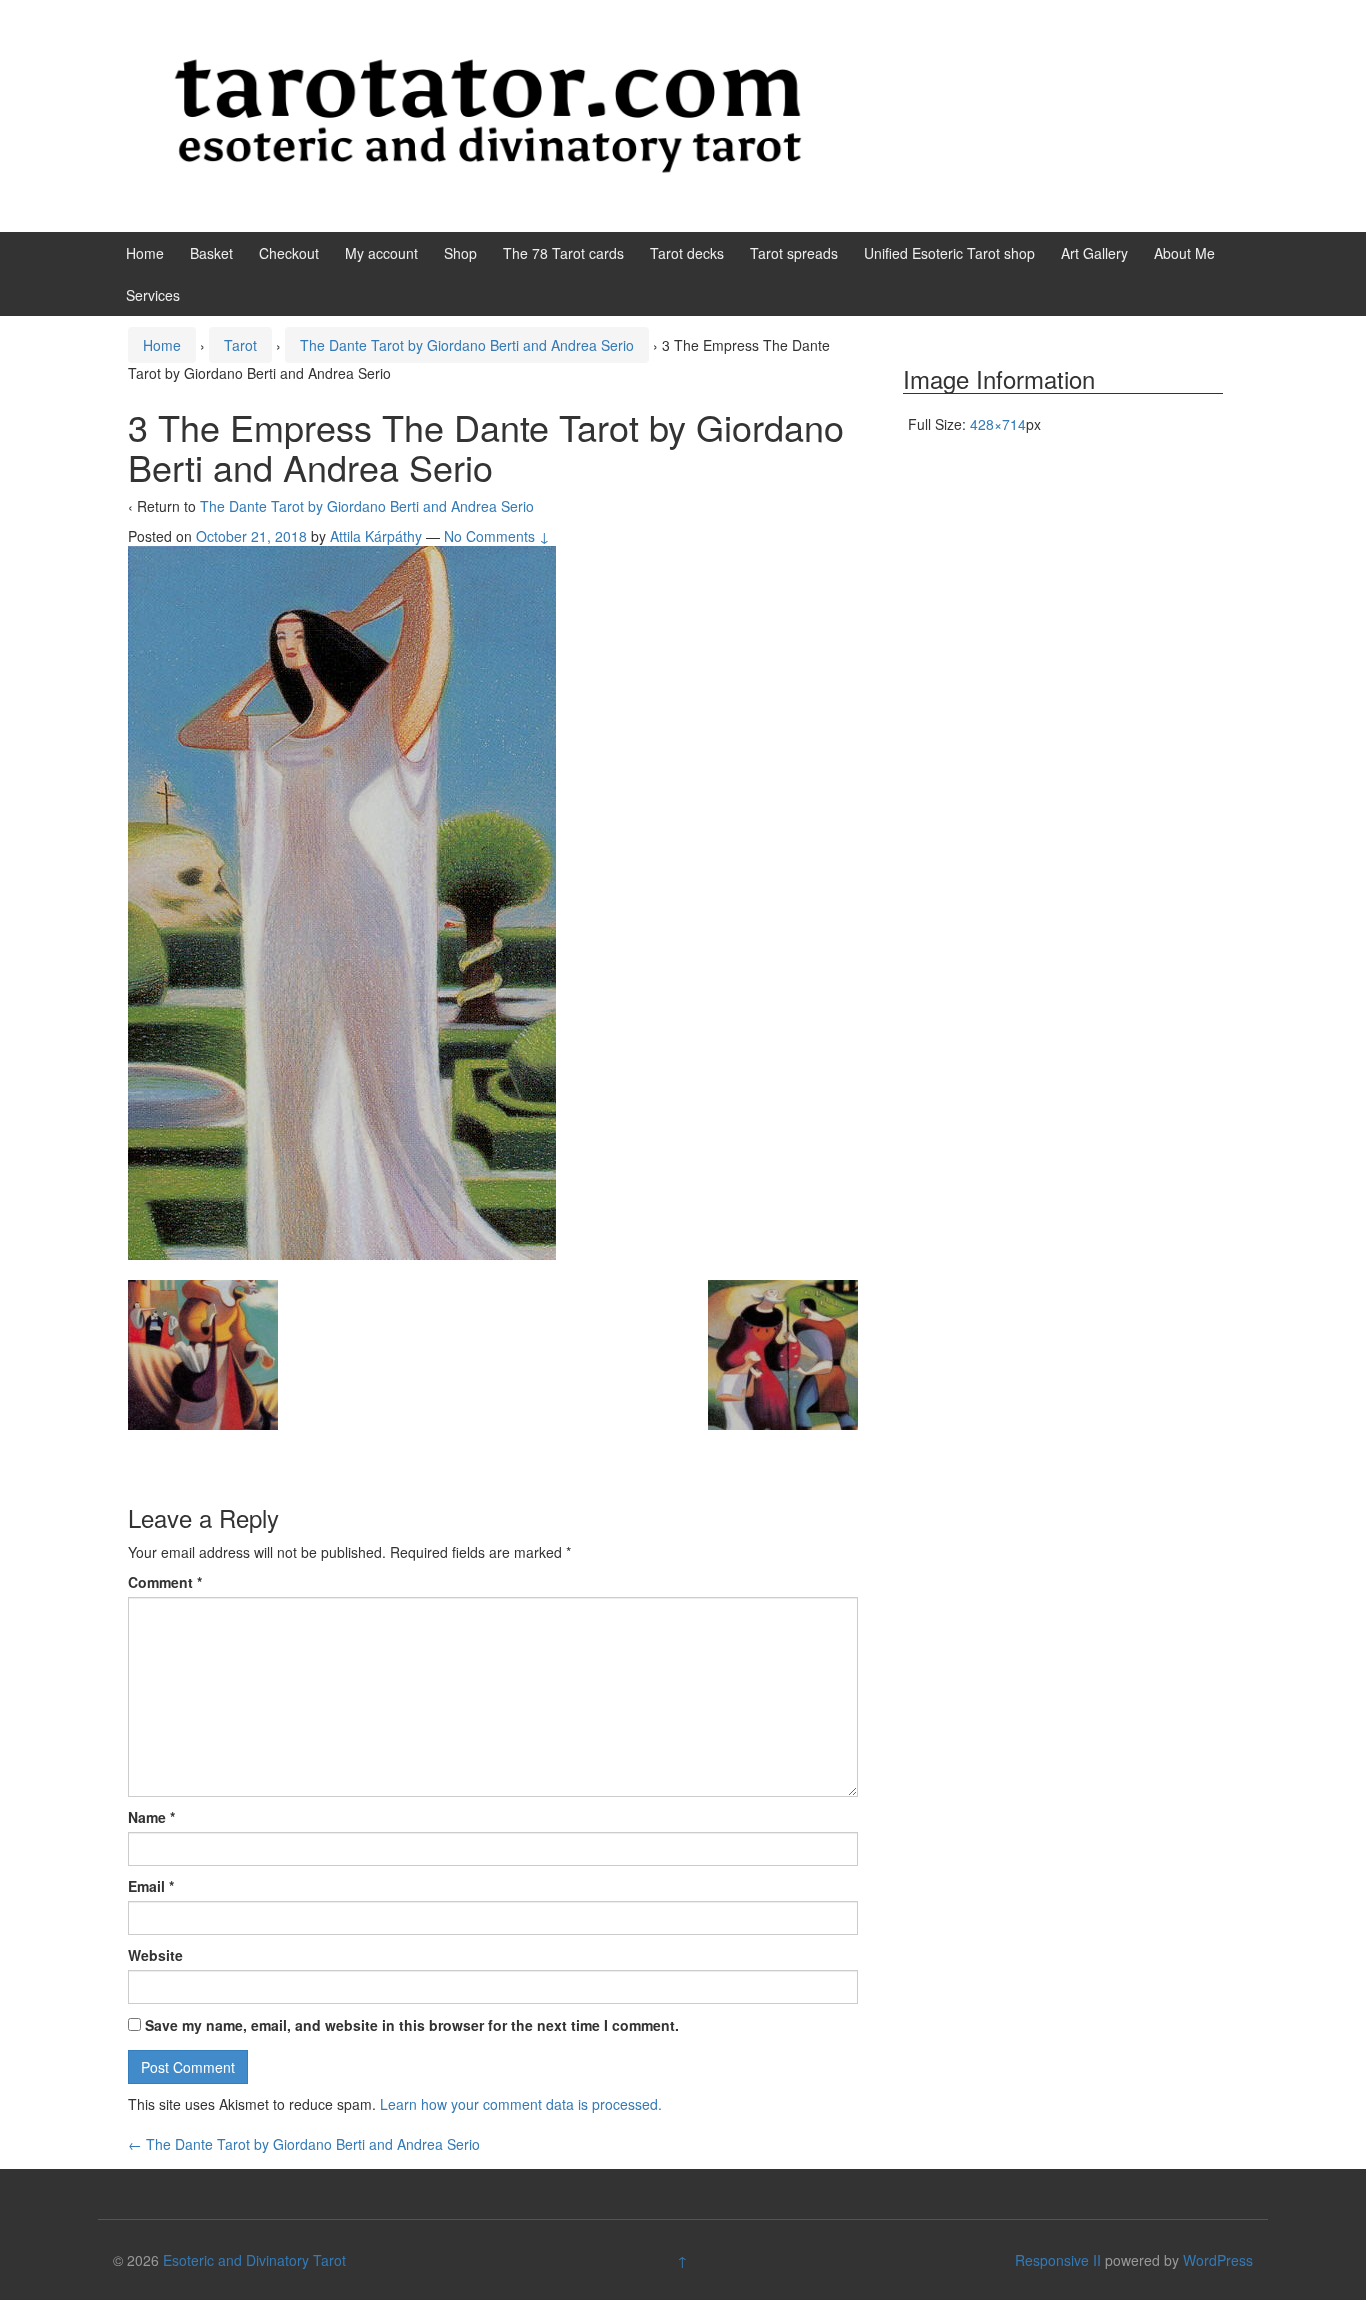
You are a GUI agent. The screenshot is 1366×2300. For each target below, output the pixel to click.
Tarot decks (687, 253)
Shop (460, 253)
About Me (1184, 253)
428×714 (998, 424)
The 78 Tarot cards (563, 253)
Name (151, 1817)
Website (155, 1955)
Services (153, 295)
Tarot (240, 345)
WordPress (1218, 2260)
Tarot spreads (794, 253)
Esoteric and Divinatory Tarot (254, 2260)
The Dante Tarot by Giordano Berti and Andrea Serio (467, 345)
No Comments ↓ (497, 536)
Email (151, 1886)
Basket (211, 253)
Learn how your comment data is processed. (521, 2104)
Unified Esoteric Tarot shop (949, 253)
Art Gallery (1094, 253)
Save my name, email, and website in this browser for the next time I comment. (412, 2025)
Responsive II (1058, 2260)
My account (381, 253)
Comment (165, 1582)
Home (145, 253)
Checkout (289, 253)
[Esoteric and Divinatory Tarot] (488, 114)
